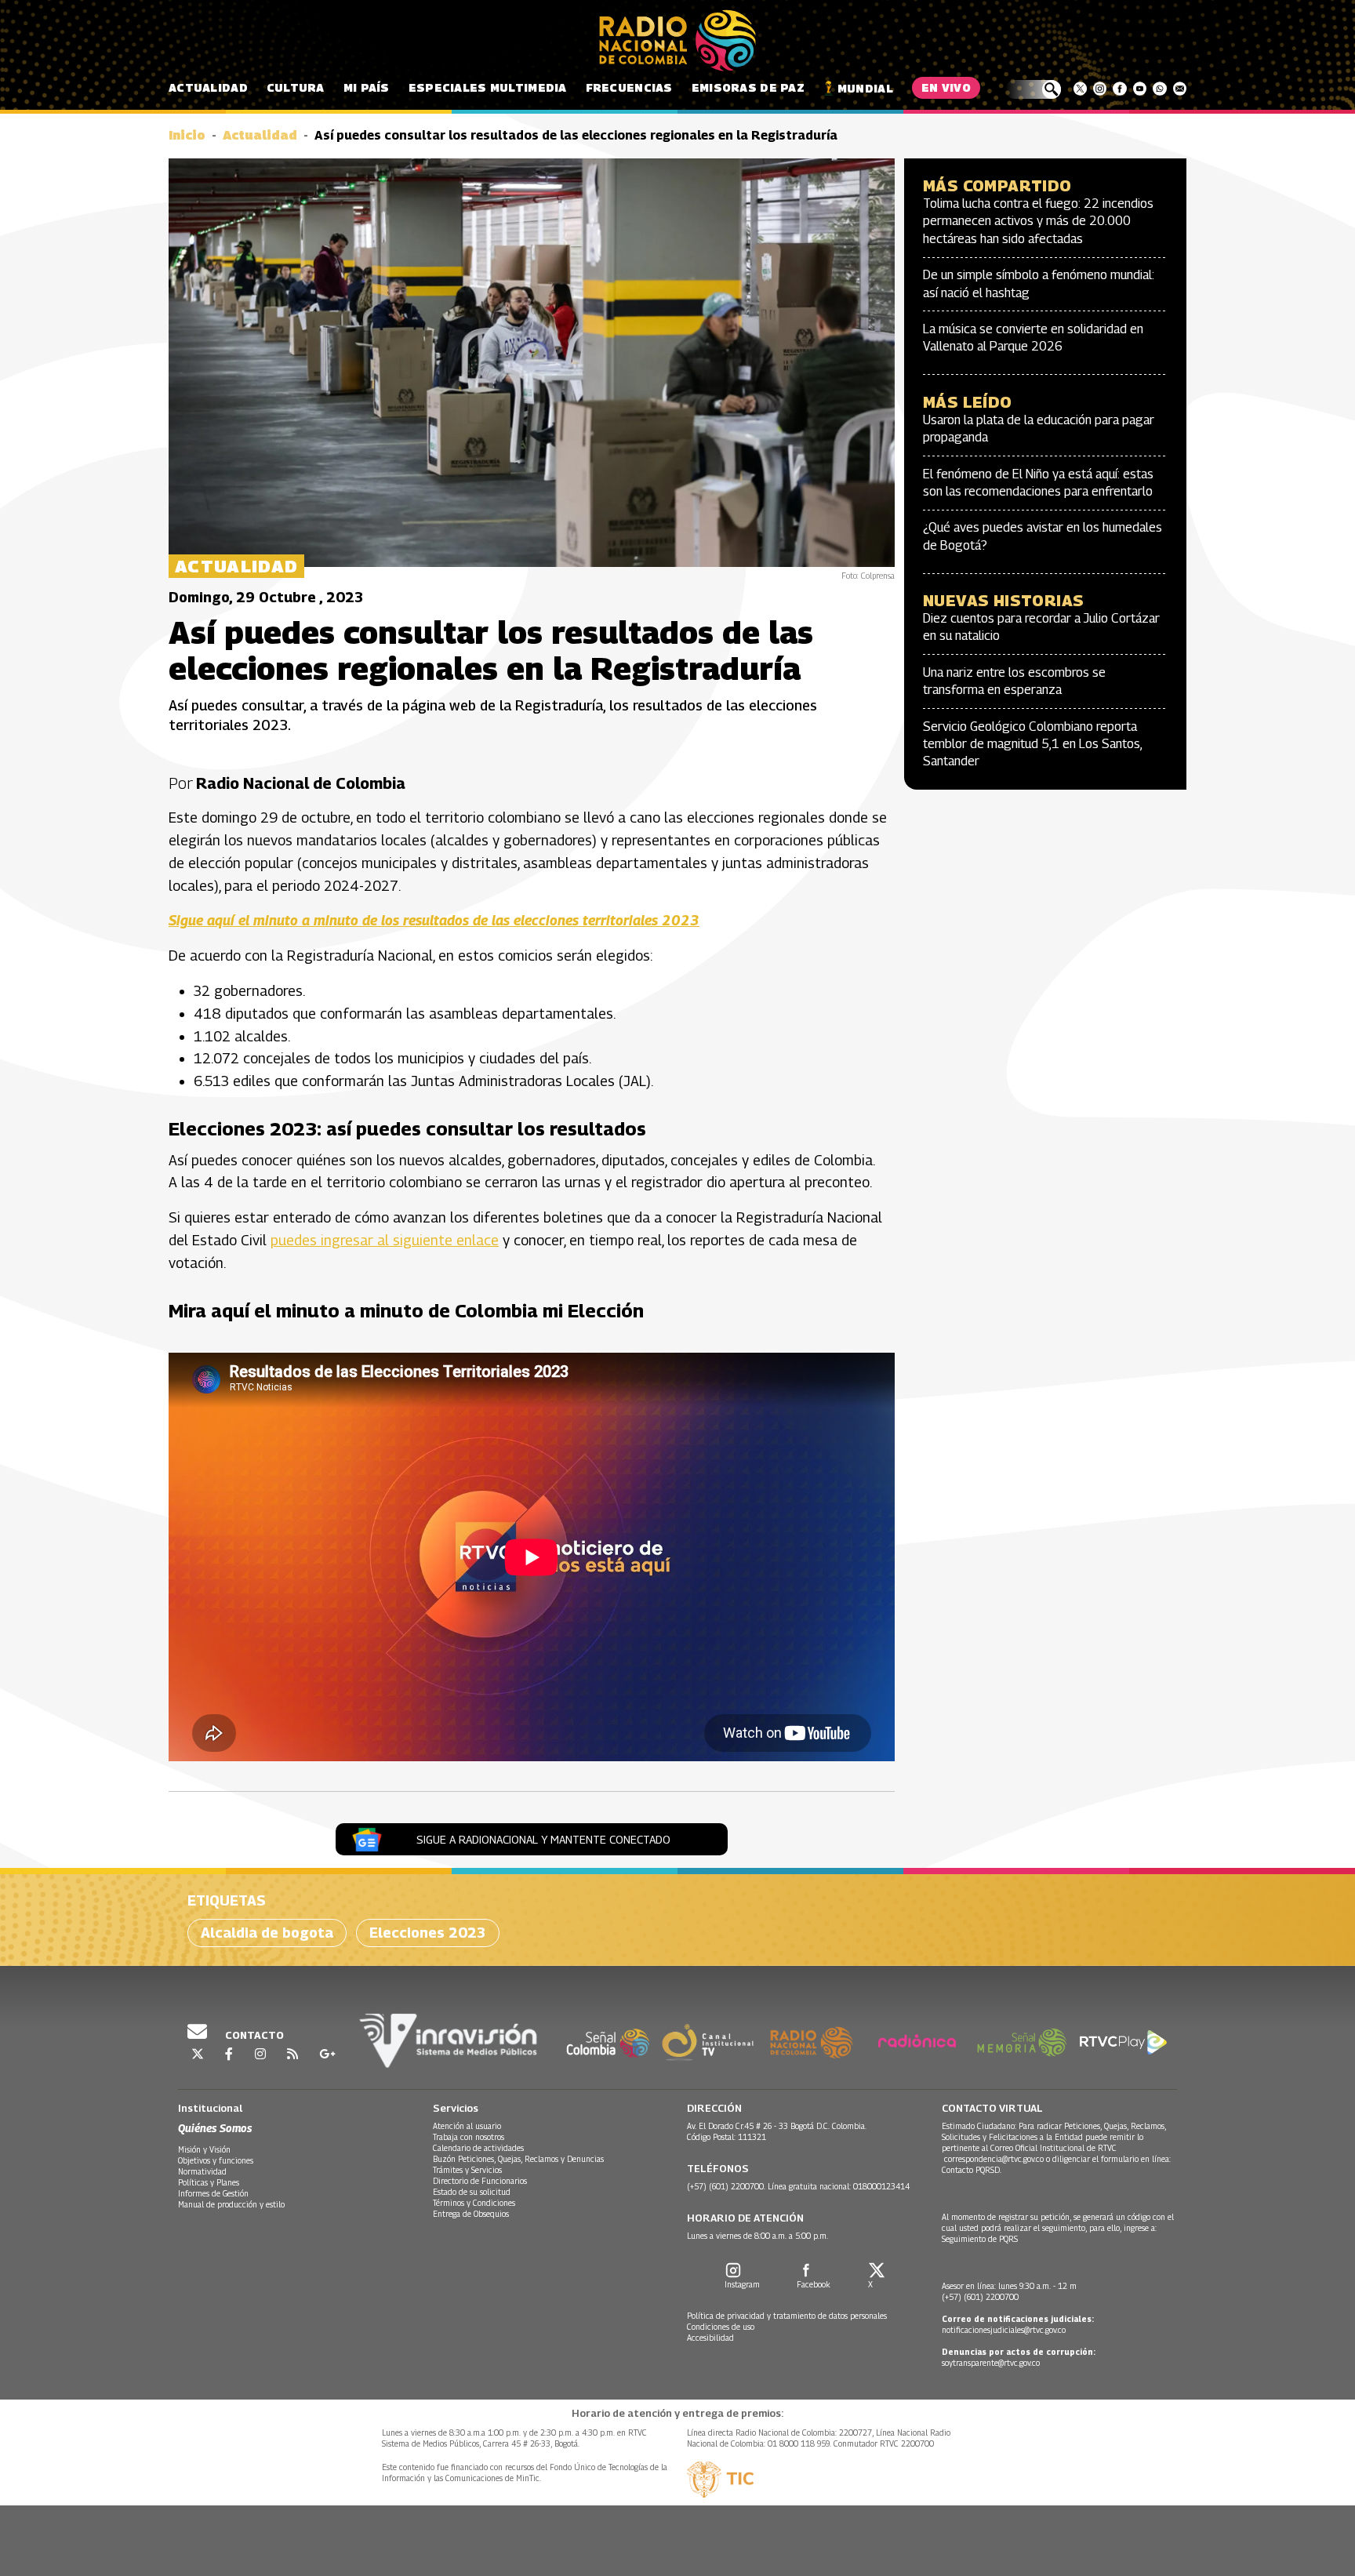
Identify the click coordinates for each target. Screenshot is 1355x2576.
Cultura (296, 87)
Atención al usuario (467, 2126)
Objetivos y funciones (216, 2160)
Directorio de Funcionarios (480, 2181)
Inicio (187, 135)
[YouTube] (1140, 89)
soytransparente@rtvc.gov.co (991, 2363)
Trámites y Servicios (467, 2170)
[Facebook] (1119, 89)
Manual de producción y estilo (231, 2204)
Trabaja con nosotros (469, 2137)
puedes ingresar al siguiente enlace (385, 1240)
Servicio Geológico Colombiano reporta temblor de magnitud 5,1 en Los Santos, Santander (1032, 744)
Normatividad (202, 2171)
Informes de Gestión (213, 2193)
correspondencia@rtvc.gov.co (994, 2159)
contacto (253, 2035)
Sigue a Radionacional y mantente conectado (543, 1839)
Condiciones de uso (721, 2327)
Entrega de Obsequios (471, 2214)
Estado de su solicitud (472, 2192)
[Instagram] (1100, 89)
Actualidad (208, 87)
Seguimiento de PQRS (980, 2239)
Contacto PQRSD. (973, 2170)
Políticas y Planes (209, 2182)
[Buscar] (1033, 89)
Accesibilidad (710, 2338)
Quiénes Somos (215, 2128)
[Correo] (1180, 89)
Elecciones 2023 (428, 1933)
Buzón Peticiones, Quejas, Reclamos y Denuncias (518, 2159)
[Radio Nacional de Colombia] (677, 41)
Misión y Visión (204, 2149)
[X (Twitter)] (1080, 89)
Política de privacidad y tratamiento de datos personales (787, 2316)
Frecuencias (629, 87)
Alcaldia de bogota (267, 1933)
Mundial (865, 88)
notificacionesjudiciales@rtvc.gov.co (1004, 2330)
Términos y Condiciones (474, 2203)
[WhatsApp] (1159, 89)
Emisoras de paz (748, 87)
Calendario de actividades (478, 2148)
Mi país (367, 87)
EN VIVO (946, 87)
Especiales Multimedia (488, 87)
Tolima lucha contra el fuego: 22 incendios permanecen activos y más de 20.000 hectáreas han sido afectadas (1038, 221)
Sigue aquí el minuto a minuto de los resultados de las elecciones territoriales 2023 (434, 920)
